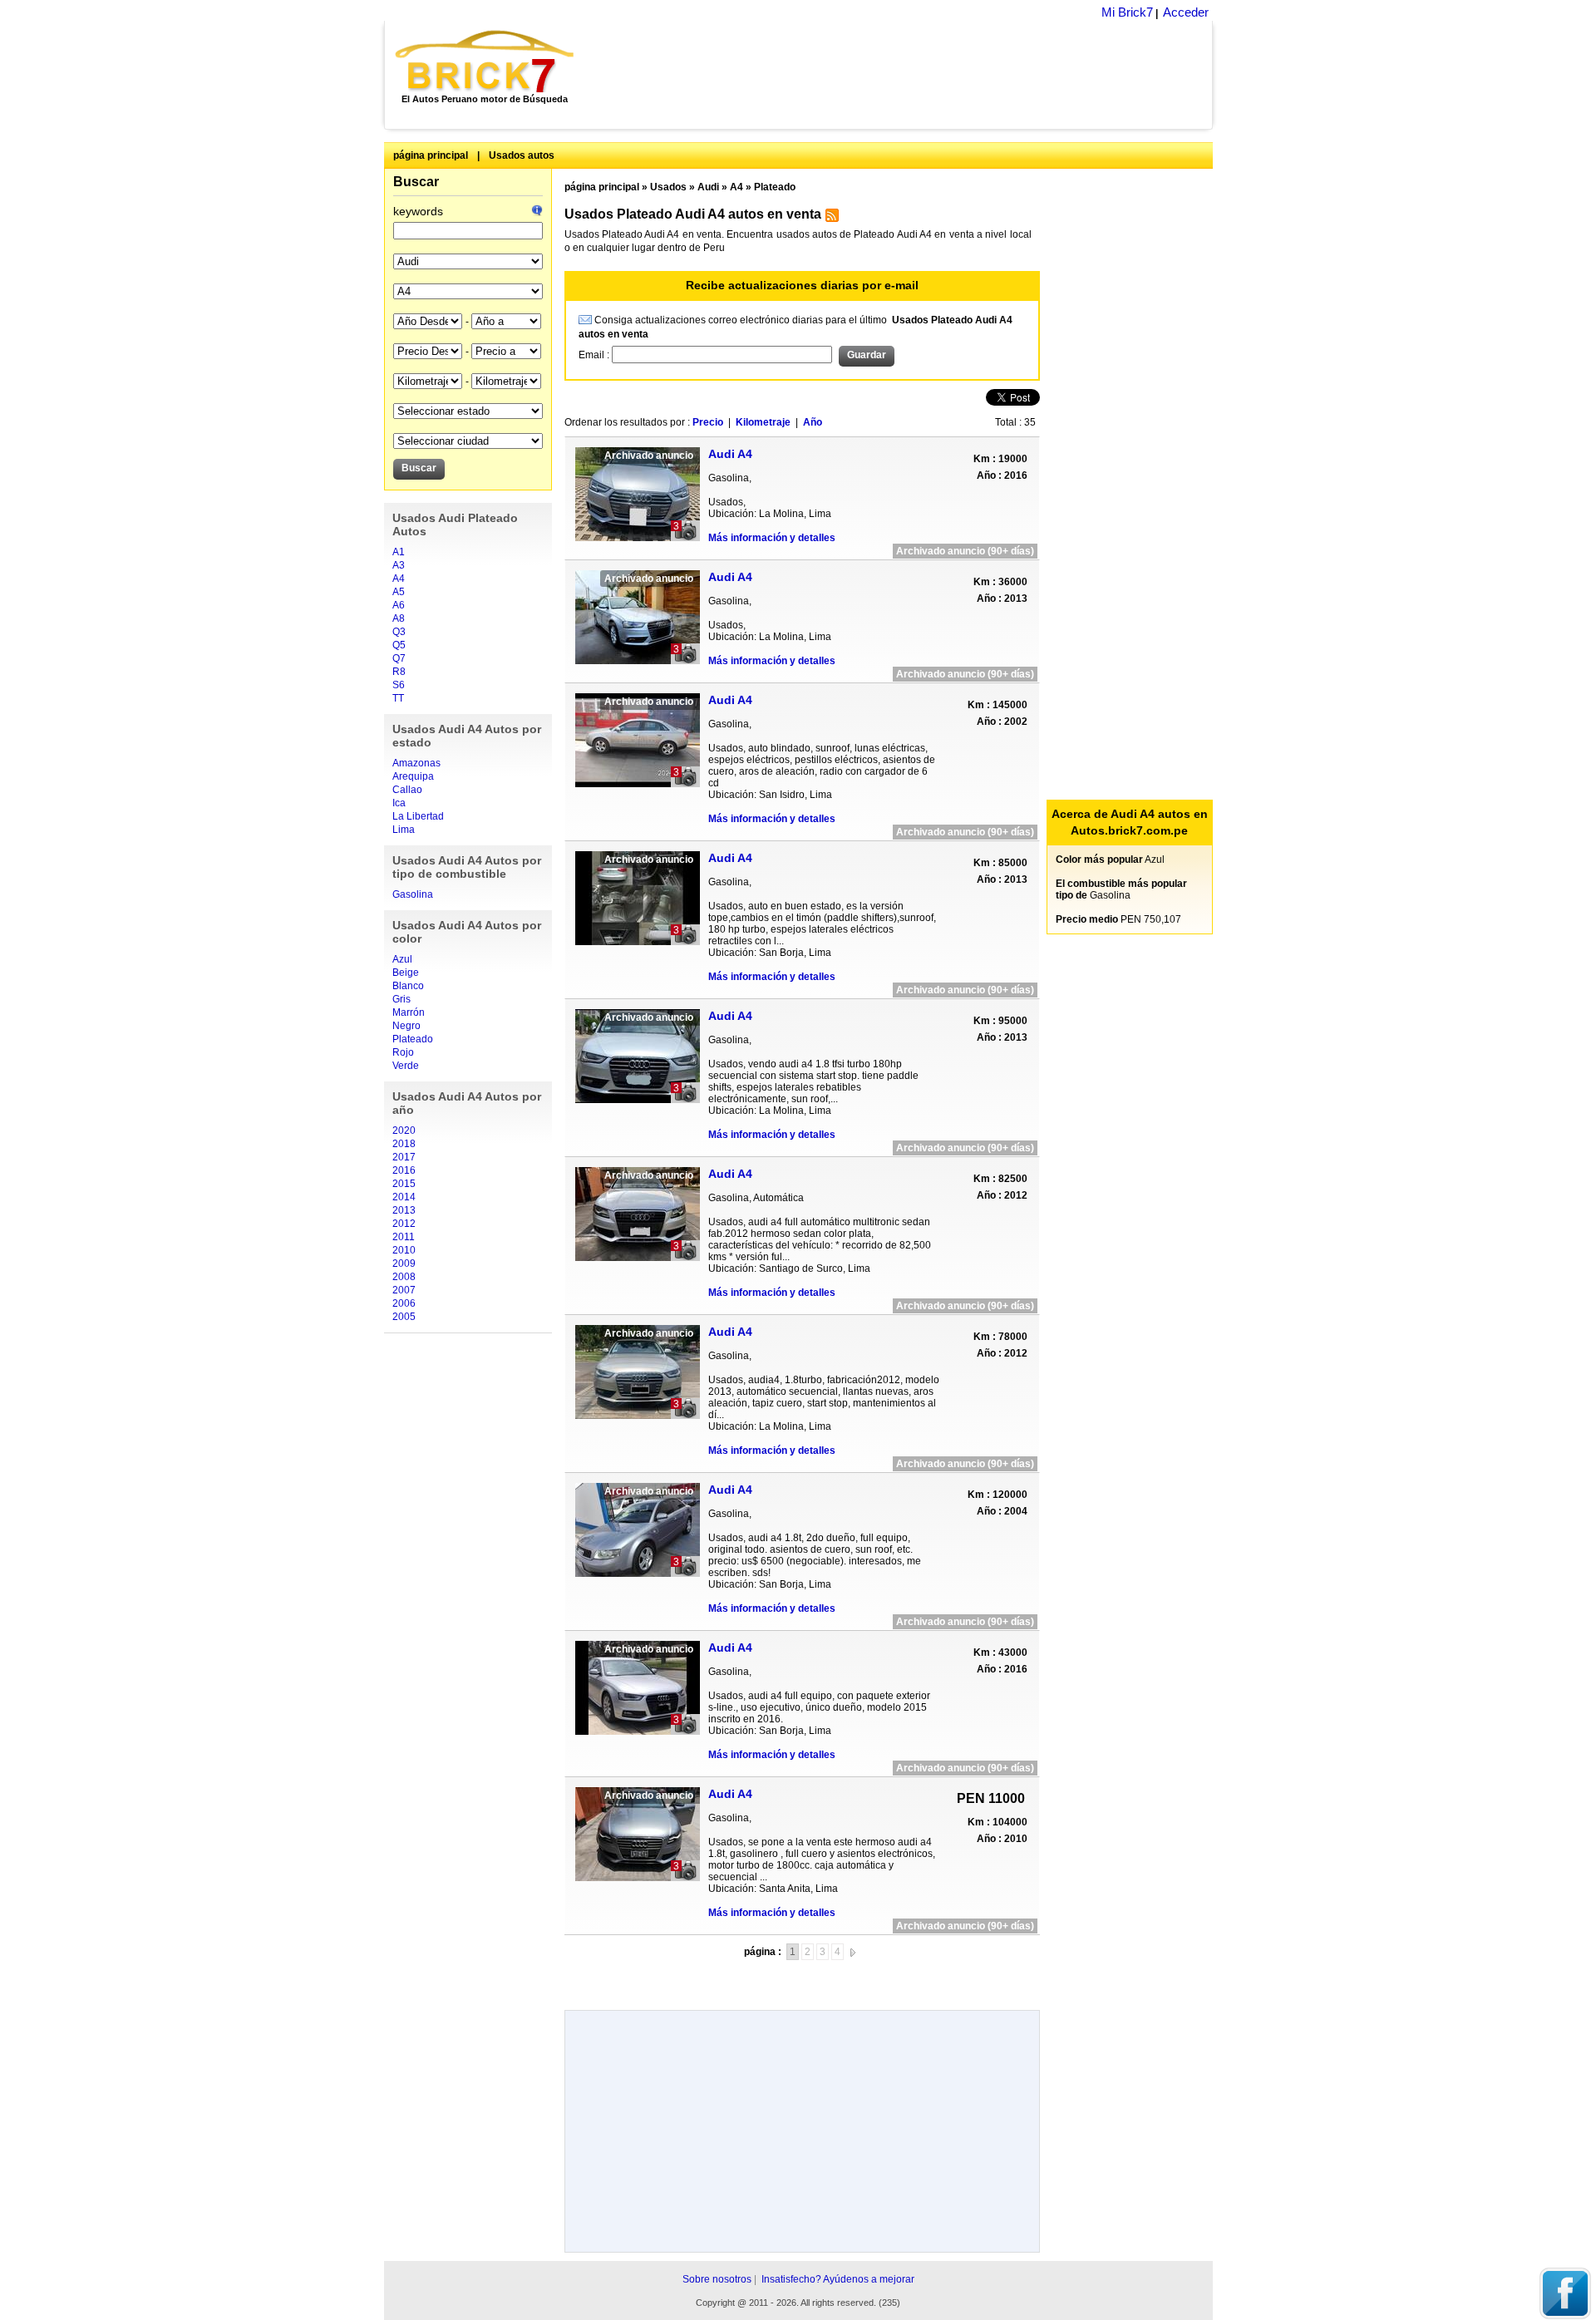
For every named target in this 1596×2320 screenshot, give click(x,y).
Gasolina (413, 894)
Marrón (409, 1012)
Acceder (1186, 12)
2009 (404, 1263)
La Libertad (418, 816)
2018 (404, 1144)
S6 (399, 685)
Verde (406, 1066)
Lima (404, 830)
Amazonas (416, 763)
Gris (401, 999)
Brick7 (486, 62)
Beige (406, 973)
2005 (404, 1317)
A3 (399, 565)
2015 (404, 1184)
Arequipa (413, 776)
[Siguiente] (853, 1952)
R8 (399, 672)
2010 (404, 1250)
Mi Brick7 (1127, 12)
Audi (708, 187)
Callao (407, 790)
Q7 (399, 658)
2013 (404, 1210)
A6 (399, 605)
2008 (404, 1277)
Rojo (403, 1052)
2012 (404, 1224)
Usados (668, 187)
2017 (404, 1157)
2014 (404, 1197)
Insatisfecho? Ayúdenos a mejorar (838, 2279)
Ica (399, 803)
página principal (431, 155)
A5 (399, 592)
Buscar (416, 182)
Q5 (399, 645)
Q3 (399, 632)
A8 (399, 618)
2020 (404, 1130)
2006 (404, 1303)
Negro (406, 1026)
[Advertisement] (902, 75)
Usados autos (522, 155)
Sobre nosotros (717, 2279)
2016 (404, 1170)
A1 (399, 552)
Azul (402, 959)
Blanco (408, 986)
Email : (595, 355)
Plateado (413, 1039)
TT (398, 698)
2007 (404, 1290)
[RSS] (830, 219)
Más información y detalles (772, 538)
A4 (399, 579)
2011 (404, 1237)
